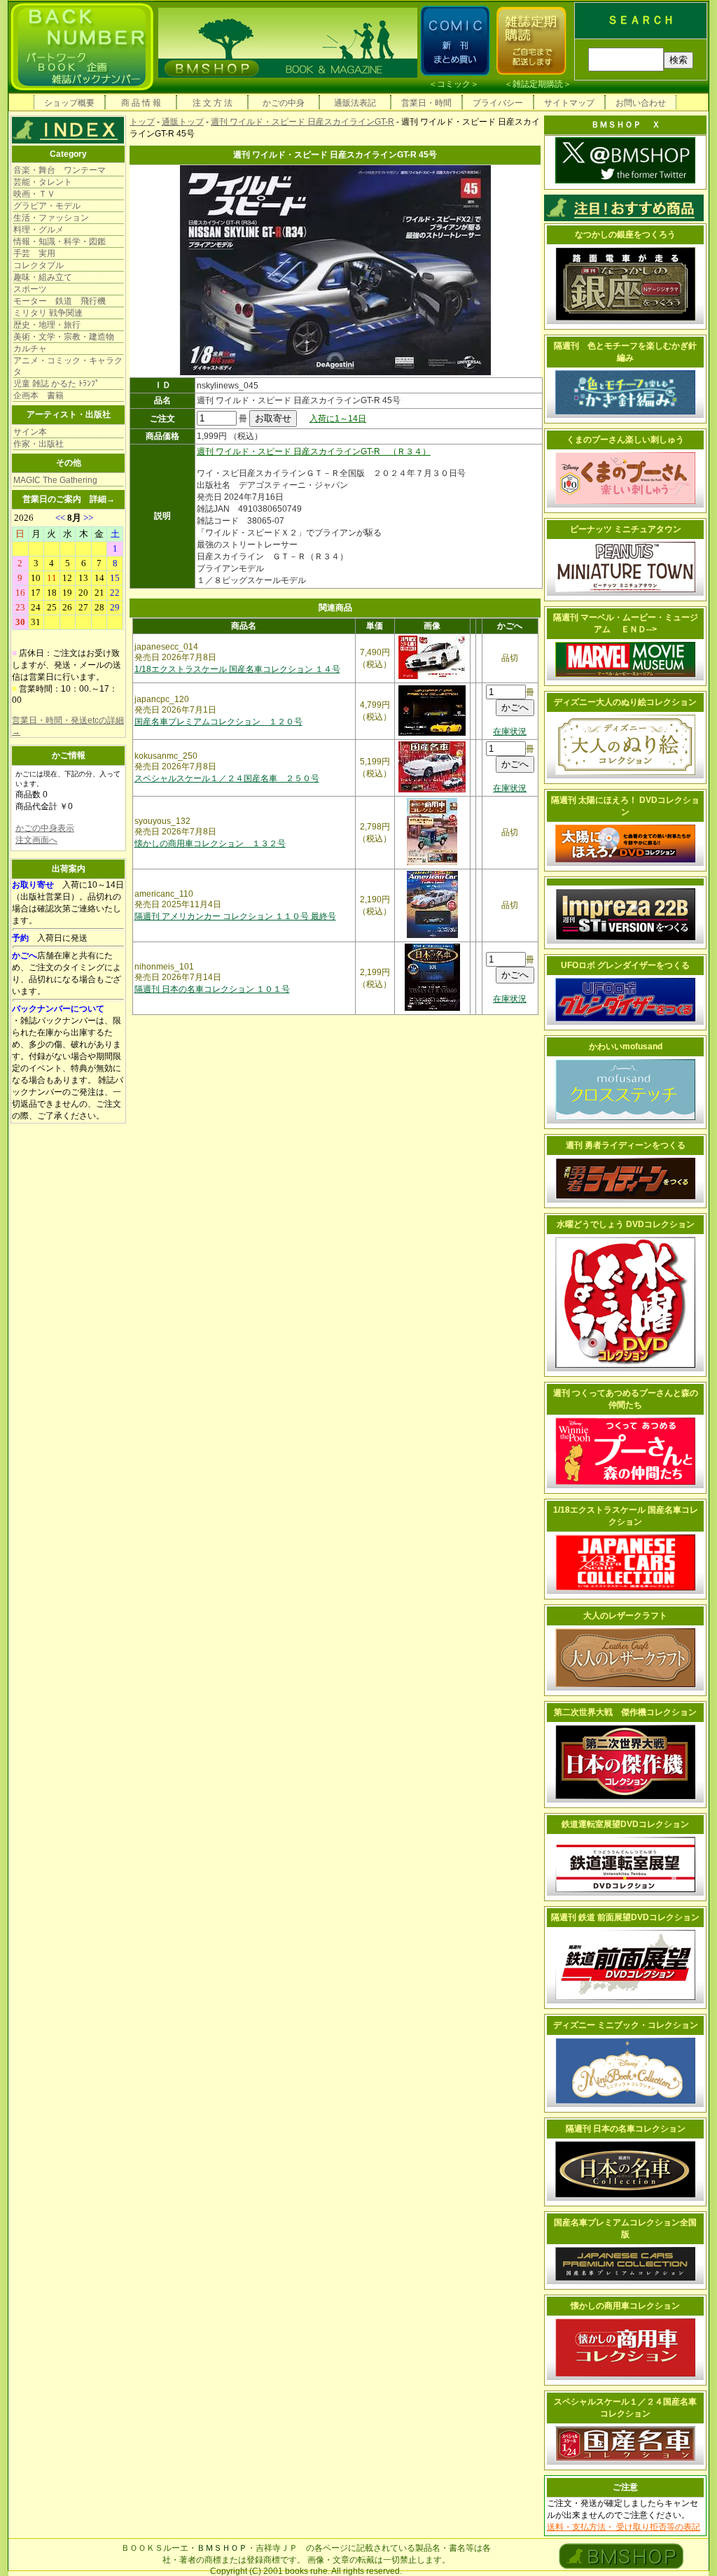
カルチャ (30, 349)
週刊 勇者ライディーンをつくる (626, 1145)
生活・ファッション (51, 218)
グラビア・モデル (47, 206)
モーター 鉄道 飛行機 (60, 301)
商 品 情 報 (141, 103)
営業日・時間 (426, 103)
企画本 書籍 (39, 395)
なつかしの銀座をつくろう (625, 234)
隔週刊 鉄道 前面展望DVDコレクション (625, 1917)
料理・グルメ (39, 230)
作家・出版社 (39, 444)
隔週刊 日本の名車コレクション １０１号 (212, 989)
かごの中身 (284, 103)
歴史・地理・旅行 (47, 325)
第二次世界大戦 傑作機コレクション (625, 1712)
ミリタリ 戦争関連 (48, 313)
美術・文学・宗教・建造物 (64, 337)
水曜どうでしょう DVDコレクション (626, 1224)
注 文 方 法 (213, 103)
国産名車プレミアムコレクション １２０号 (218, 722)
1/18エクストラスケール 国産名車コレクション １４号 (237, 669)
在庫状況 (510, 731)
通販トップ (183, 122)
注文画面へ (36, 840)
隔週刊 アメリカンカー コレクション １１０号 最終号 (235, 916)
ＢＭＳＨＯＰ (222, 2548)
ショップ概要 (69, 103)
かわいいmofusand (626, 1046)
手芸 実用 (34, 253)
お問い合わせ (641, 103)
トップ (142, 122)
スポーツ (30, 289)
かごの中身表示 (45, 828)
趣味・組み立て (43, 277)
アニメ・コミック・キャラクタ (68, 366)
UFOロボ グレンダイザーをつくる (625, 965)
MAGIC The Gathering (55, 480)
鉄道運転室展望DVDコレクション (625, 1824)
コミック (454, 84)
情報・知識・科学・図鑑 (60, 241)
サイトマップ (569, 103)
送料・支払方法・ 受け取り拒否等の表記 (624, 2527)
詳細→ (102, 499)
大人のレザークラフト (625, 1616)
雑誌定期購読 (538, 84)
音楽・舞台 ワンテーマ (60, 170)
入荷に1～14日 (338, 419)
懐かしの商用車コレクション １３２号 (210, 843)
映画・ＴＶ (34, 194)
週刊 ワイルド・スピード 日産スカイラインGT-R (302, 122)
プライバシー (498, 103)
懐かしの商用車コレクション (625, 2306)
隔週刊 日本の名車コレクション (626, 2129)
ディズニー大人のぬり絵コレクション (625, 702)
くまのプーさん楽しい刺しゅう (625, 440)
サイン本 (30, 432)
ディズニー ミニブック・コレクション (626, 2025)
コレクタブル (39, 265)
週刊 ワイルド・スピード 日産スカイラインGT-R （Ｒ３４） (314, 451)
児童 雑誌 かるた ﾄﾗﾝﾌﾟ (56, 384)
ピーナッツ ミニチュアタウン (626, 529)
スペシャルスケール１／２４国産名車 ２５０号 (227, 778)
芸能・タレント (43, 182)
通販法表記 (355, 103)
